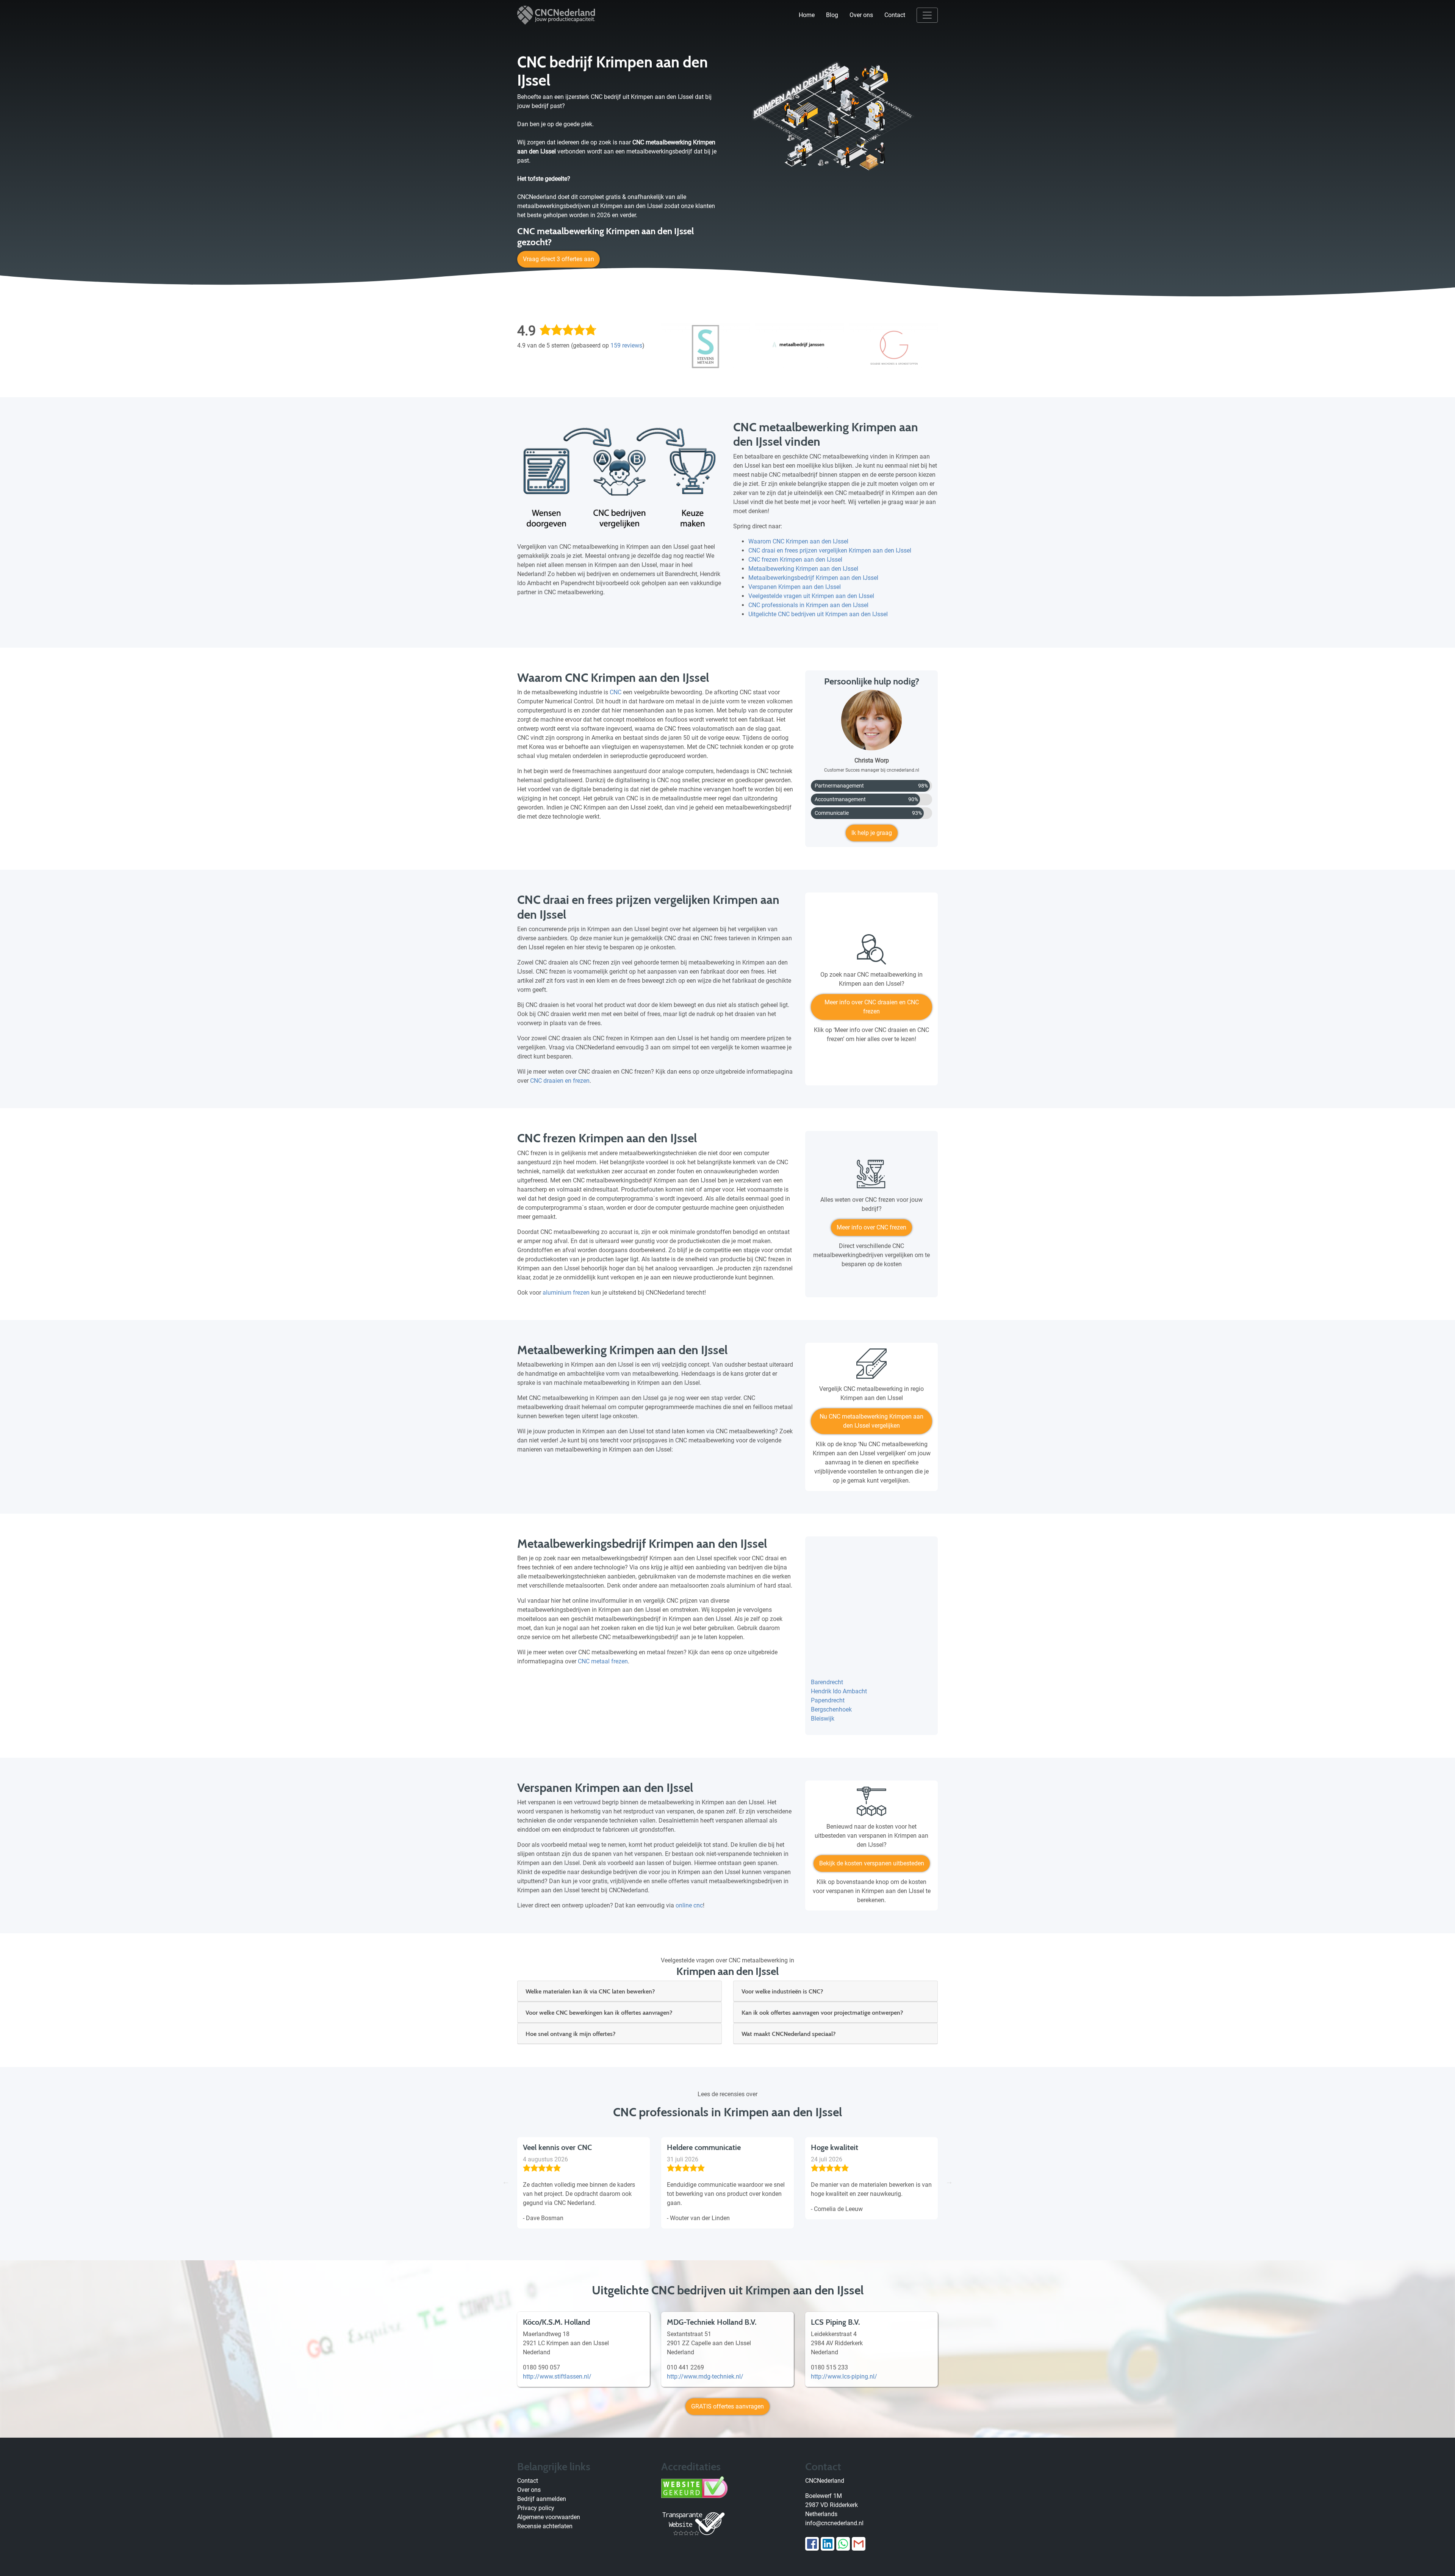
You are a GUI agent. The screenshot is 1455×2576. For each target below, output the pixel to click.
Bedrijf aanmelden (542, 2499)
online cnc (689, 1905)
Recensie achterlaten (545, 2526)
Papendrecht (828, 1700)
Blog (832, 15)
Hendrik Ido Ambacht (839, 1691)
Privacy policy (536, 2508)
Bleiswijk (823, 1719)
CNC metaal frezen (603, 1661)
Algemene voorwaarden (549, 2517)
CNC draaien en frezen (560, 1081)
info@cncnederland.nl (834, 2523)
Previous (506, 2181)
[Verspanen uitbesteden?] (871, 1804)
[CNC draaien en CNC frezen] (871, 952)
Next (949, 2181)
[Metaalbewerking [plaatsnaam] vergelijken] (871, 1366)
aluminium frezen (566, 1293)
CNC (616, 692)
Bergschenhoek (831, 1709)
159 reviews (626, 345)
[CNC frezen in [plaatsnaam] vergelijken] (871, 1177)
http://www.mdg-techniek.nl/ (705, 2376)
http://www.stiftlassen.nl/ (557, 2376)
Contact (895, 15)
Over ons (861, 15)
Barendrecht (827, 1682)
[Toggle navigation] (927, 15)
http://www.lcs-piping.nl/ (844, 2376)
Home (807, 15)
